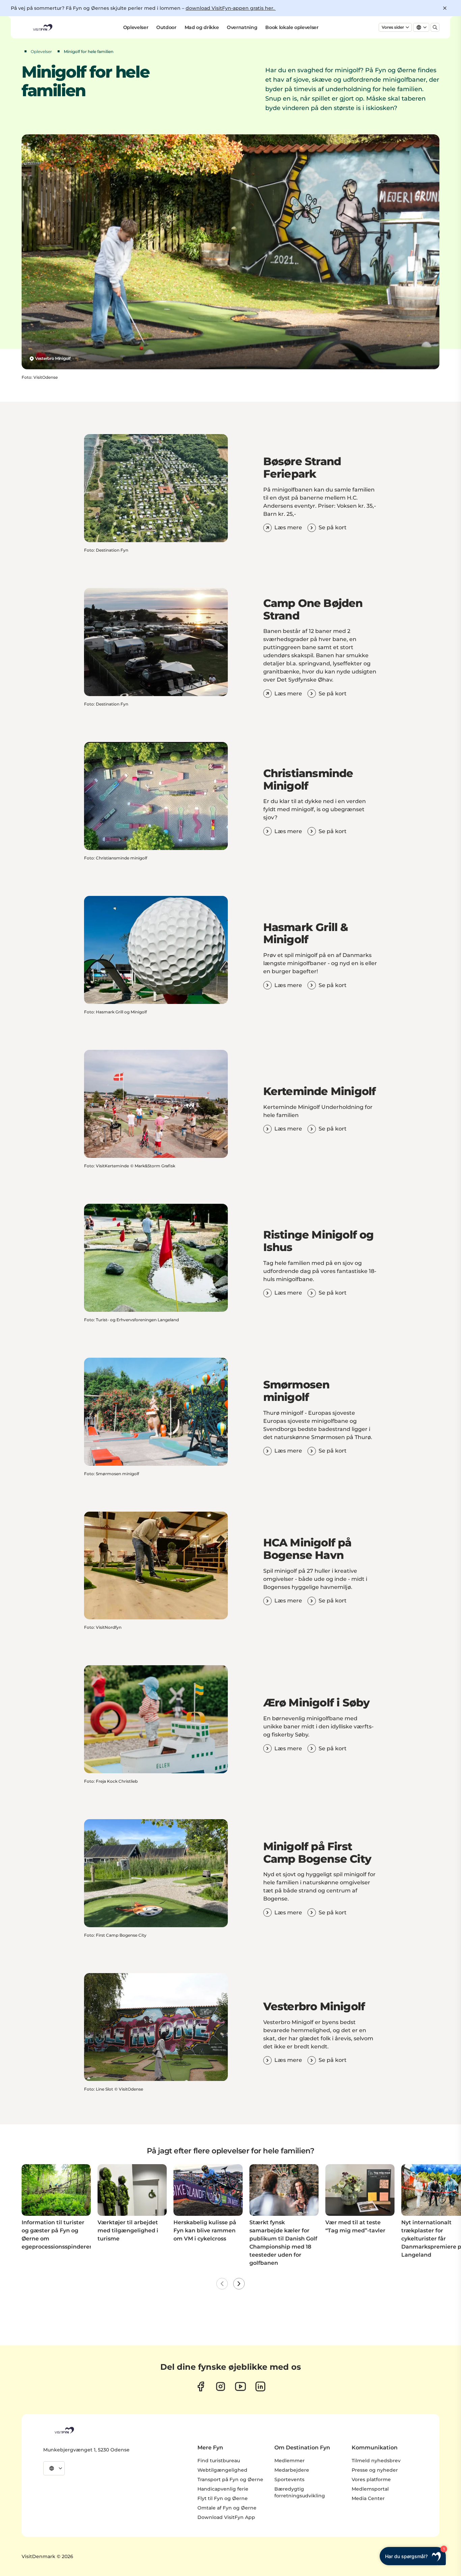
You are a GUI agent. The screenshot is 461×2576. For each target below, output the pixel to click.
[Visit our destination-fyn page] (260, 2386)
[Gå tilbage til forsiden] (42, 27)
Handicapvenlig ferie (223, 2489)
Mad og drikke (202, 27)
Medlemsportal (370, 2489)
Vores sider (393, 27)
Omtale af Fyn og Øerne (227, 2508)
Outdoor (166, 27)
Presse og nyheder (375, 2470)
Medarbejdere (292, 2470)
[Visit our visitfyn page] (221, 2386)
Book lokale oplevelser (292, 27)
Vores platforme (371, 2479)
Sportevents (289, 2479)
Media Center (368, 2498)
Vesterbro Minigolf (53, 358)
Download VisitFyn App (226, 2517)
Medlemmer (290, 2461)
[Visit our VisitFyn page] (201, 2386)
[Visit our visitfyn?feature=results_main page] (240, 2386)
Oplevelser (136, 27)
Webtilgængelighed (222, 2470)
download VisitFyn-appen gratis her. (231, 8)
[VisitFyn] (64, 2430)
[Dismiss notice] (445, 8)
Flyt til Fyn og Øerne (223, 2498)
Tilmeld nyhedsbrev (376, 2461)
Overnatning (242, 27)
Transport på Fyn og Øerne (230, 2479)
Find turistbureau (219, 2461)
